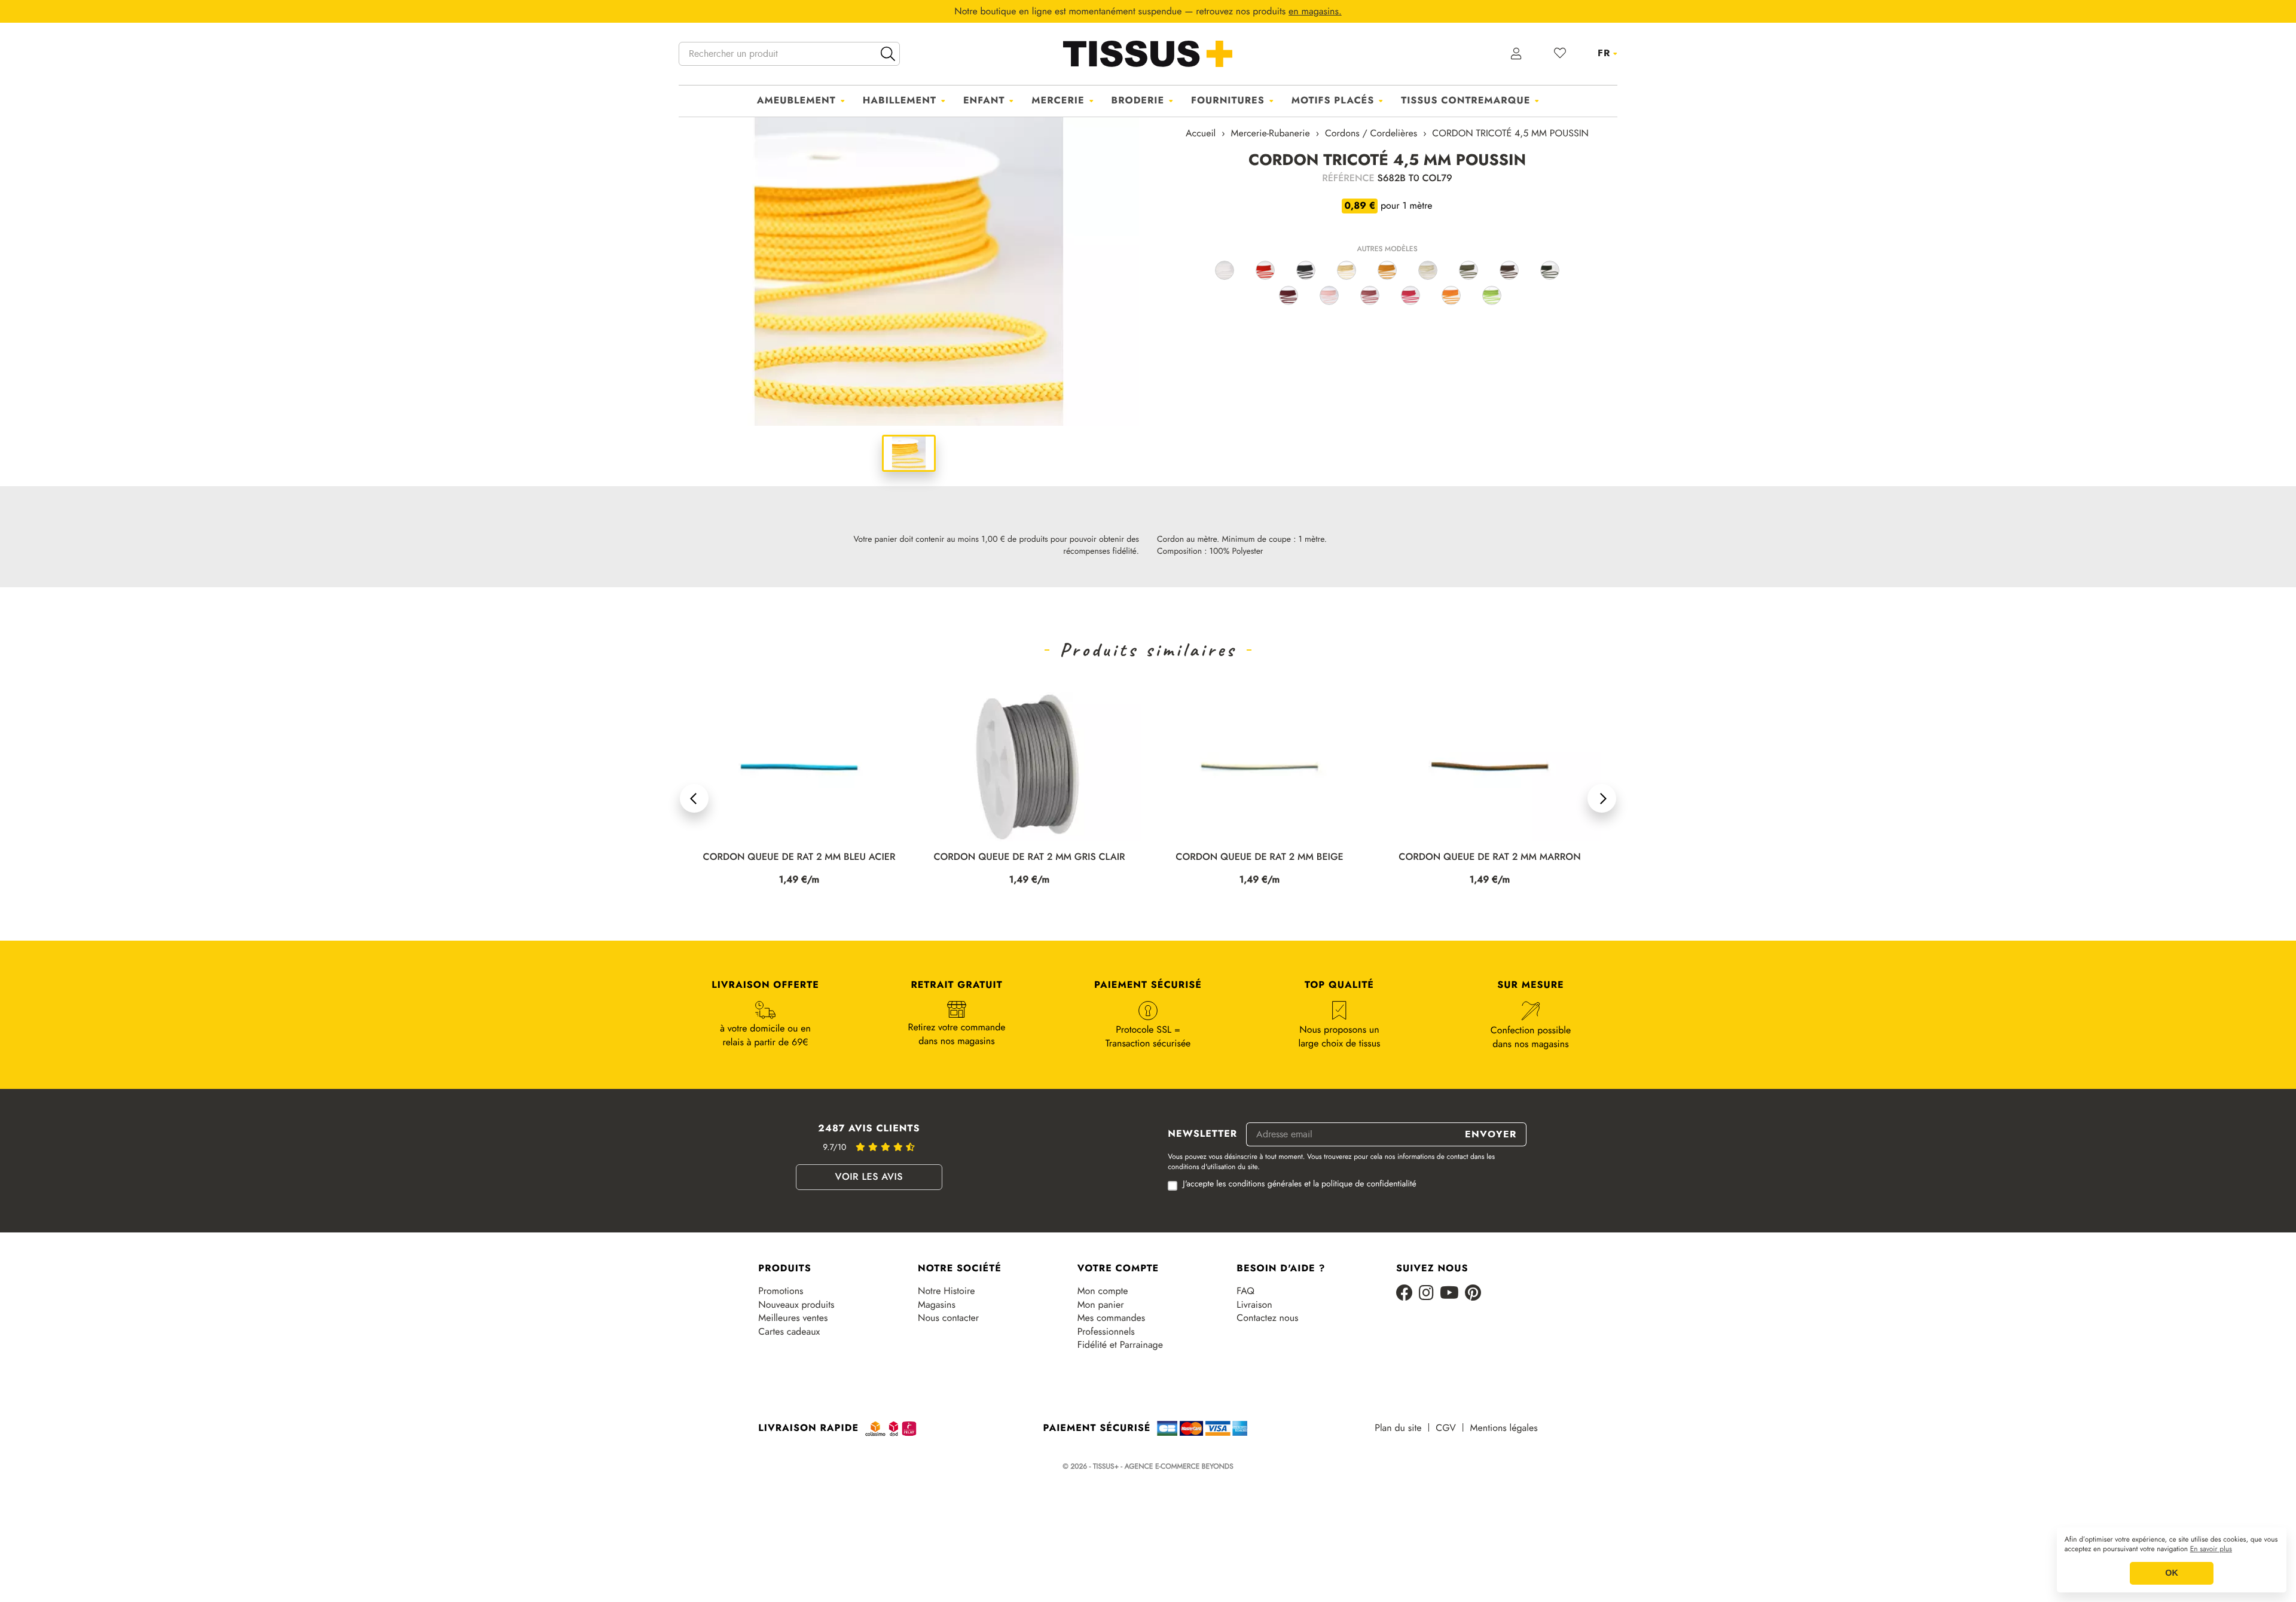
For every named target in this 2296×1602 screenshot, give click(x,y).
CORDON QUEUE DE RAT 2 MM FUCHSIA (1490, 857)
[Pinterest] (1473, 1294)
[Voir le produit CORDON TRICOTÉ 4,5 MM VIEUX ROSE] (1370, 295)
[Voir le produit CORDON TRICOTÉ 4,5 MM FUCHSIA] (1410, 295)
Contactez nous (1267, 1318)
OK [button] (2172, 1573)
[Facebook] (1405, 1294)
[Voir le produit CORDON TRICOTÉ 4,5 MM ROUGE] (1265, 270)
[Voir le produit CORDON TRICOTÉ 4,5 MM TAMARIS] (1329, 295)
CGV (1445, 1428)
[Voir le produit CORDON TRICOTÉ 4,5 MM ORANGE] (1451, 295)
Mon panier (1101, 1305)
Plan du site (1398, 1428)
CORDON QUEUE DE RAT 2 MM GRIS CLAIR (799, 857)
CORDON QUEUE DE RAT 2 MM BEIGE (1029, 857)
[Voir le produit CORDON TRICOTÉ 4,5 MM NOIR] (1306, 270)
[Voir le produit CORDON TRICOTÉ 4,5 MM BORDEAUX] (1289, 295)
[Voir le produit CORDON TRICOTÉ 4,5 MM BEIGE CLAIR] (1347, 270)
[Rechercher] (888, 54)
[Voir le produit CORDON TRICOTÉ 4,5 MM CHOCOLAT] (1509, 270)
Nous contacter (948, 1318)
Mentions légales (1504, 1428)
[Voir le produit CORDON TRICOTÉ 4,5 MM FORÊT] (1550, 270)
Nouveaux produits (796, 1305)
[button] (694, 798)
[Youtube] (1449, 1294)
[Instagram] (1426, 1294)
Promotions (781, 1291)
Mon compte (1103, 1291)
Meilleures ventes (793, 1318)
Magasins (937, 1305)
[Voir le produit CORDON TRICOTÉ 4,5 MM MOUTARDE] (1387, 270)
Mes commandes (1112, 1318)
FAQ (1245, 1291)
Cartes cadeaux (789, 1332)
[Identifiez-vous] (1517, 54)
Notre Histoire (946, 1291)
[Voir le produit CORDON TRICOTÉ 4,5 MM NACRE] (1428, 270)
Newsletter (1202, 1134)
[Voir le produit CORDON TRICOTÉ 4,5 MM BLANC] (1225, 270)
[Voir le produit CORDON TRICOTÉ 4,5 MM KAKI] (1468, 270)
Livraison (1254, 1305)
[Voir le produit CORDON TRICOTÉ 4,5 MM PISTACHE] (1492, 295)
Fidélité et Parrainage (1120, 1345)
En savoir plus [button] (2211, 1549)
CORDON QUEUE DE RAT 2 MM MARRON (1259, 857)
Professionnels (1106, 1332)
